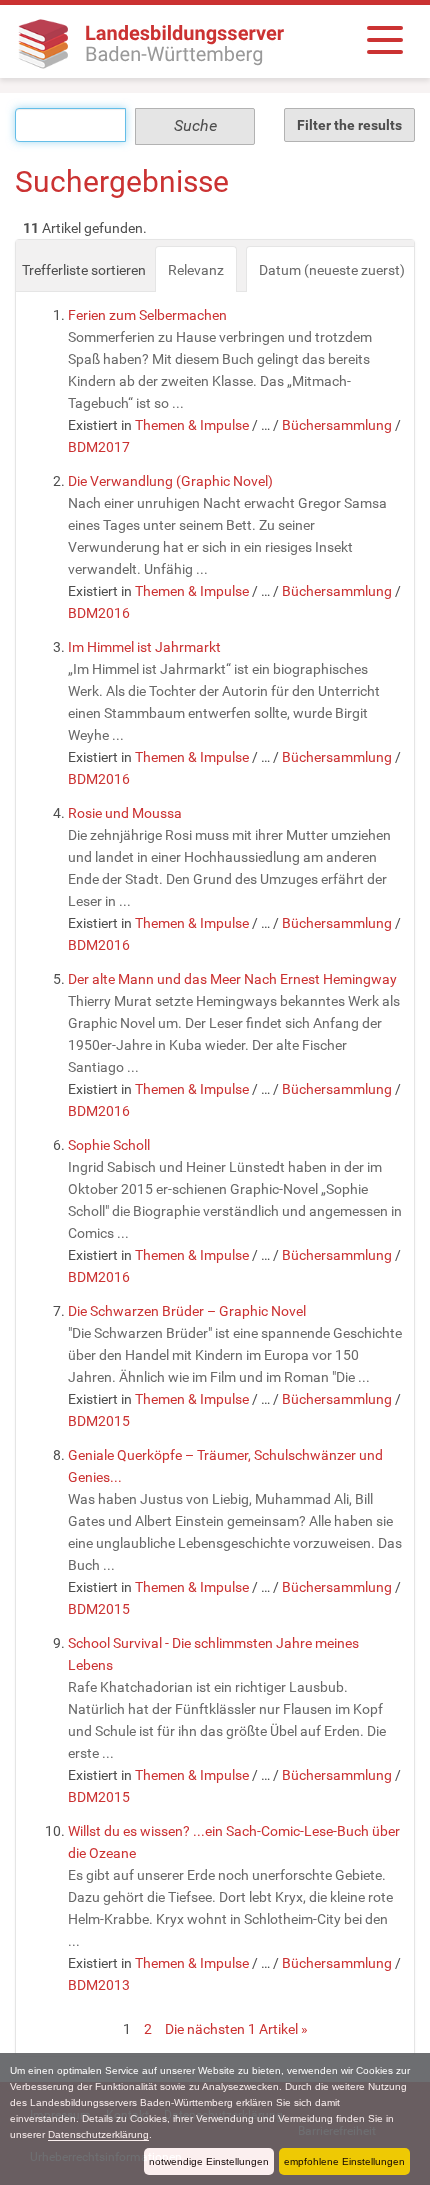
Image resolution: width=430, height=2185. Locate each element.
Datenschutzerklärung (98, 2134)
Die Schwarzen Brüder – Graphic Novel (187, 1311)
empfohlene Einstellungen (344, 2161)
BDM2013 (99, 1985)
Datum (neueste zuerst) (332, 270)
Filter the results (349, 125)
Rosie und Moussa (125, 813)
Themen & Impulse (192, 425)
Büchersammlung (337, 425)
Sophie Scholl (109, 1145)
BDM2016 (99, 613)
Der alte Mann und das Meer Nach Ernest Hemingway (232, 979)
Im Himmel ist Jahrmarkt (144, 647)
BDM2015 (99, 1421)
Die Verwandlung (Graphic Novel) (170, 481)
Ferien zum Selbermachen (147, 315)
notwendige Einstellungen (209, 2161)
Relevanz (196, 270)
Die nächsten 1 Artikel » (236, 2029)
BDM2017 (99, 447)
